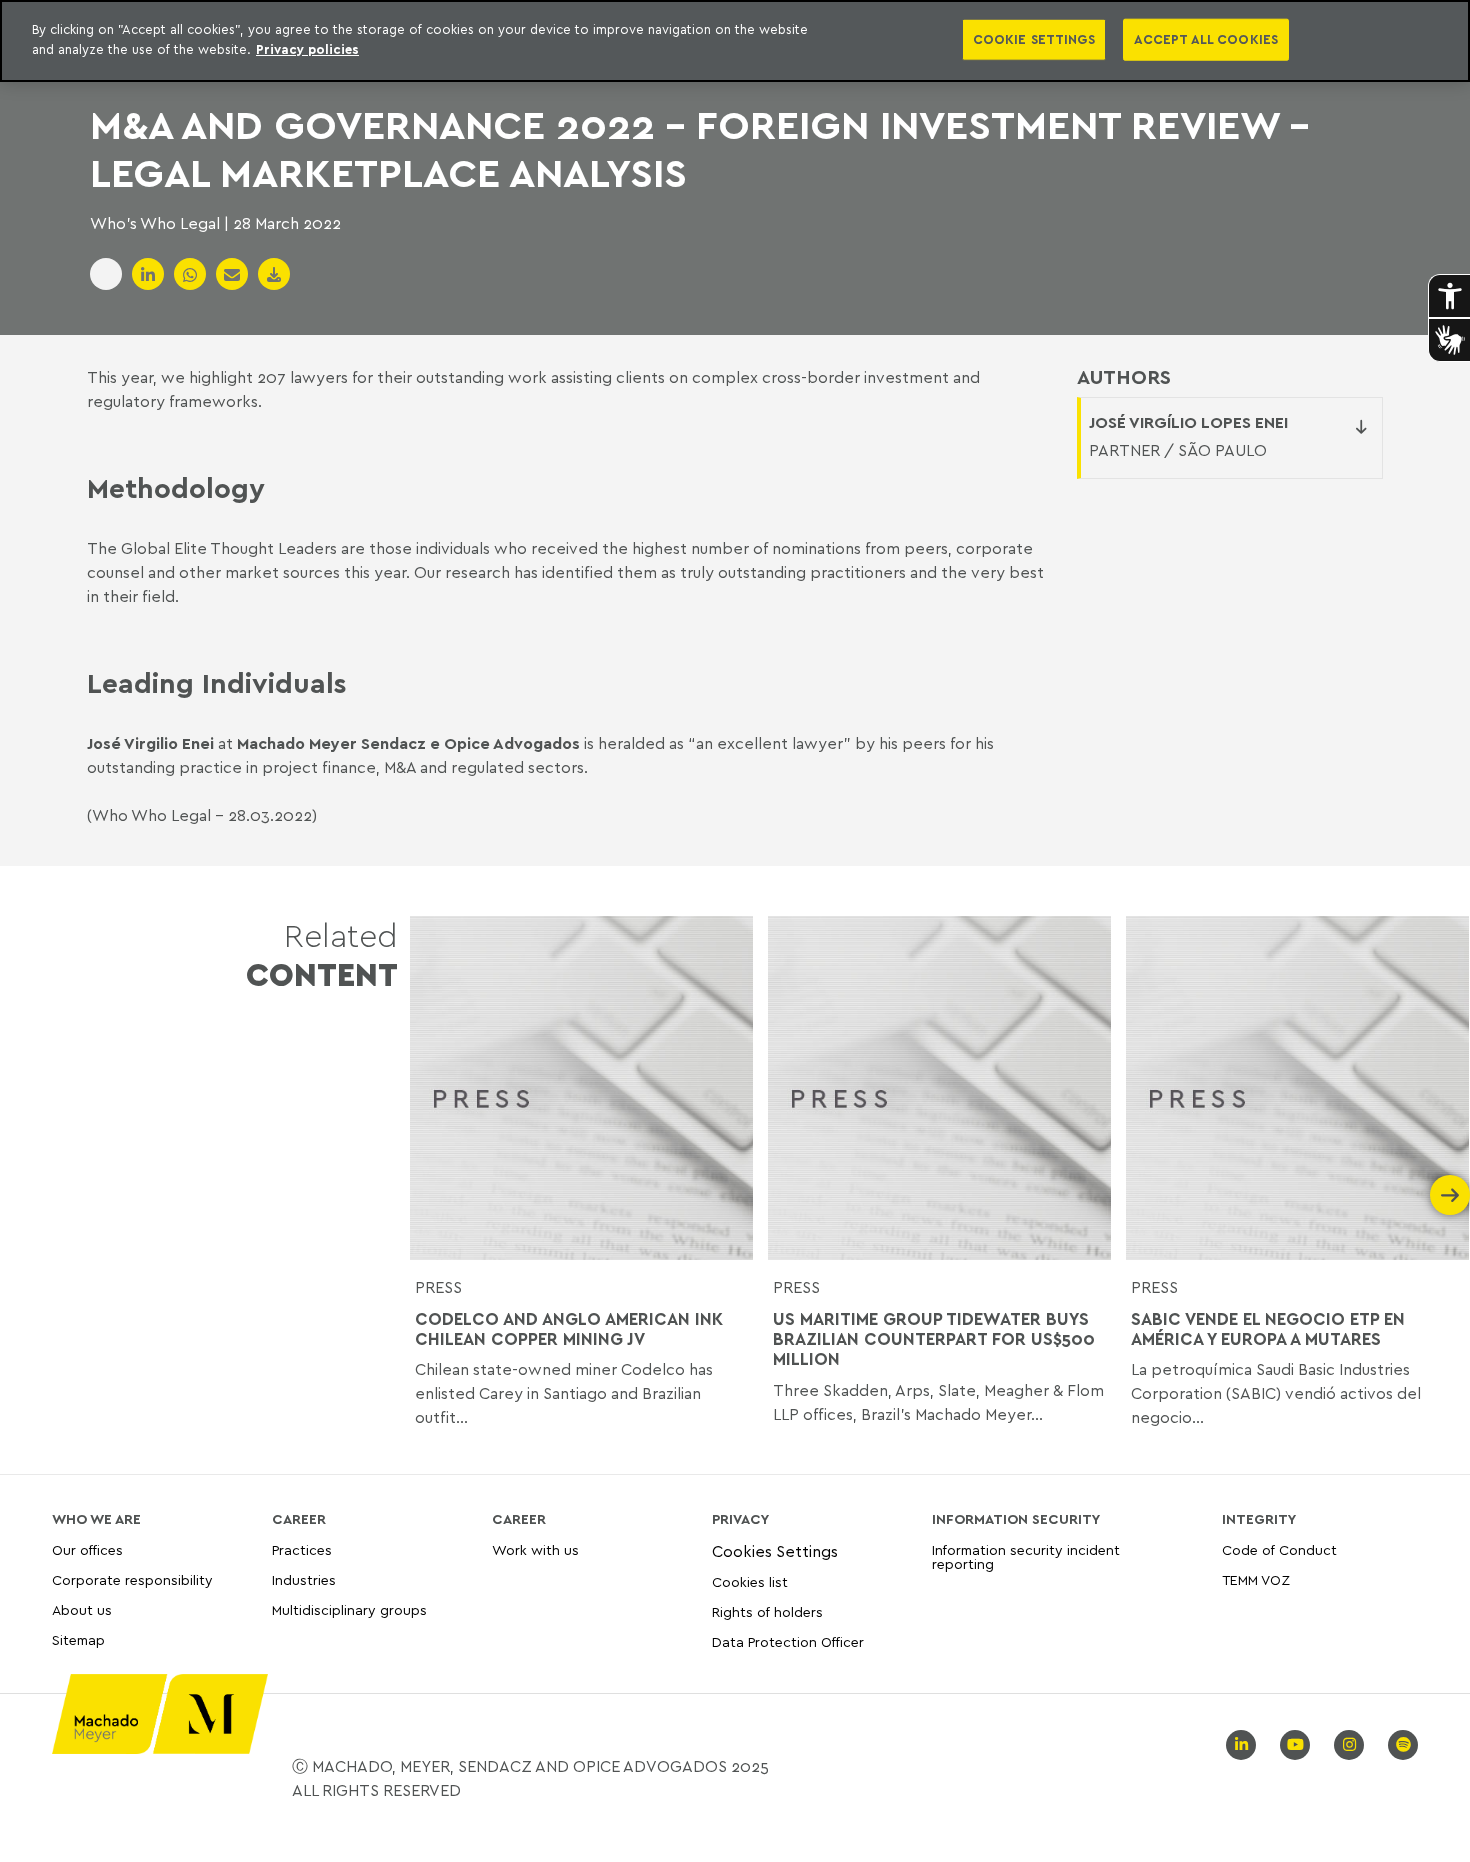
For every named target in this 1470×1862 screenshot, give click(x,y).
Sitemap (78, 1640)
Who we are (96, 1519)
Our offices (87, 1550)
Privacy (740, 1519)
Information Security (1016, 1519)
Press (438, 1287)
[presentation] (430, 1195)
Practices (302, 1550)
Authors (1124, 377)
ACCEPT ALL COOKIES (1206, 39)
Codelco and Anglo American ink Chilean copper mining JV (569, 1329)
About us (82, 1609)
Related (322, 954)
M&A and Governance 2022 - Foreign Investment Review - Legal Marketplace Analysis (699, 148)
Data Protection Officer (788, 1641)
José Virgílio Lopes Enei (1188, 422)
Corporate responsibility (132, 1579)
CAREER (299, 1519)
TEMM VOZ (1256, 1579)
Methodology (176, 487)
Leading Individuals (216, 682)
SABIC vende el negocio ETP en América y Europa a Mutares (1268, 1329)
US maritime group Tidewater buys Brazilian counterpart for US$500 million (934, 1339)
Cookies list (750, 1581)
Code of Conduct (1279, 1550)
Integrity (1259, 1519)
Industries (304, 1579)
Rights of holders (767, 1611)
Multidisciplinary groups (349, 1609)
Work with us (535, 1550)
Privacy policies (307, 49)
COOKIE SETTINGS (1034, 39)
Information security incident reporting (1026, 1557)
